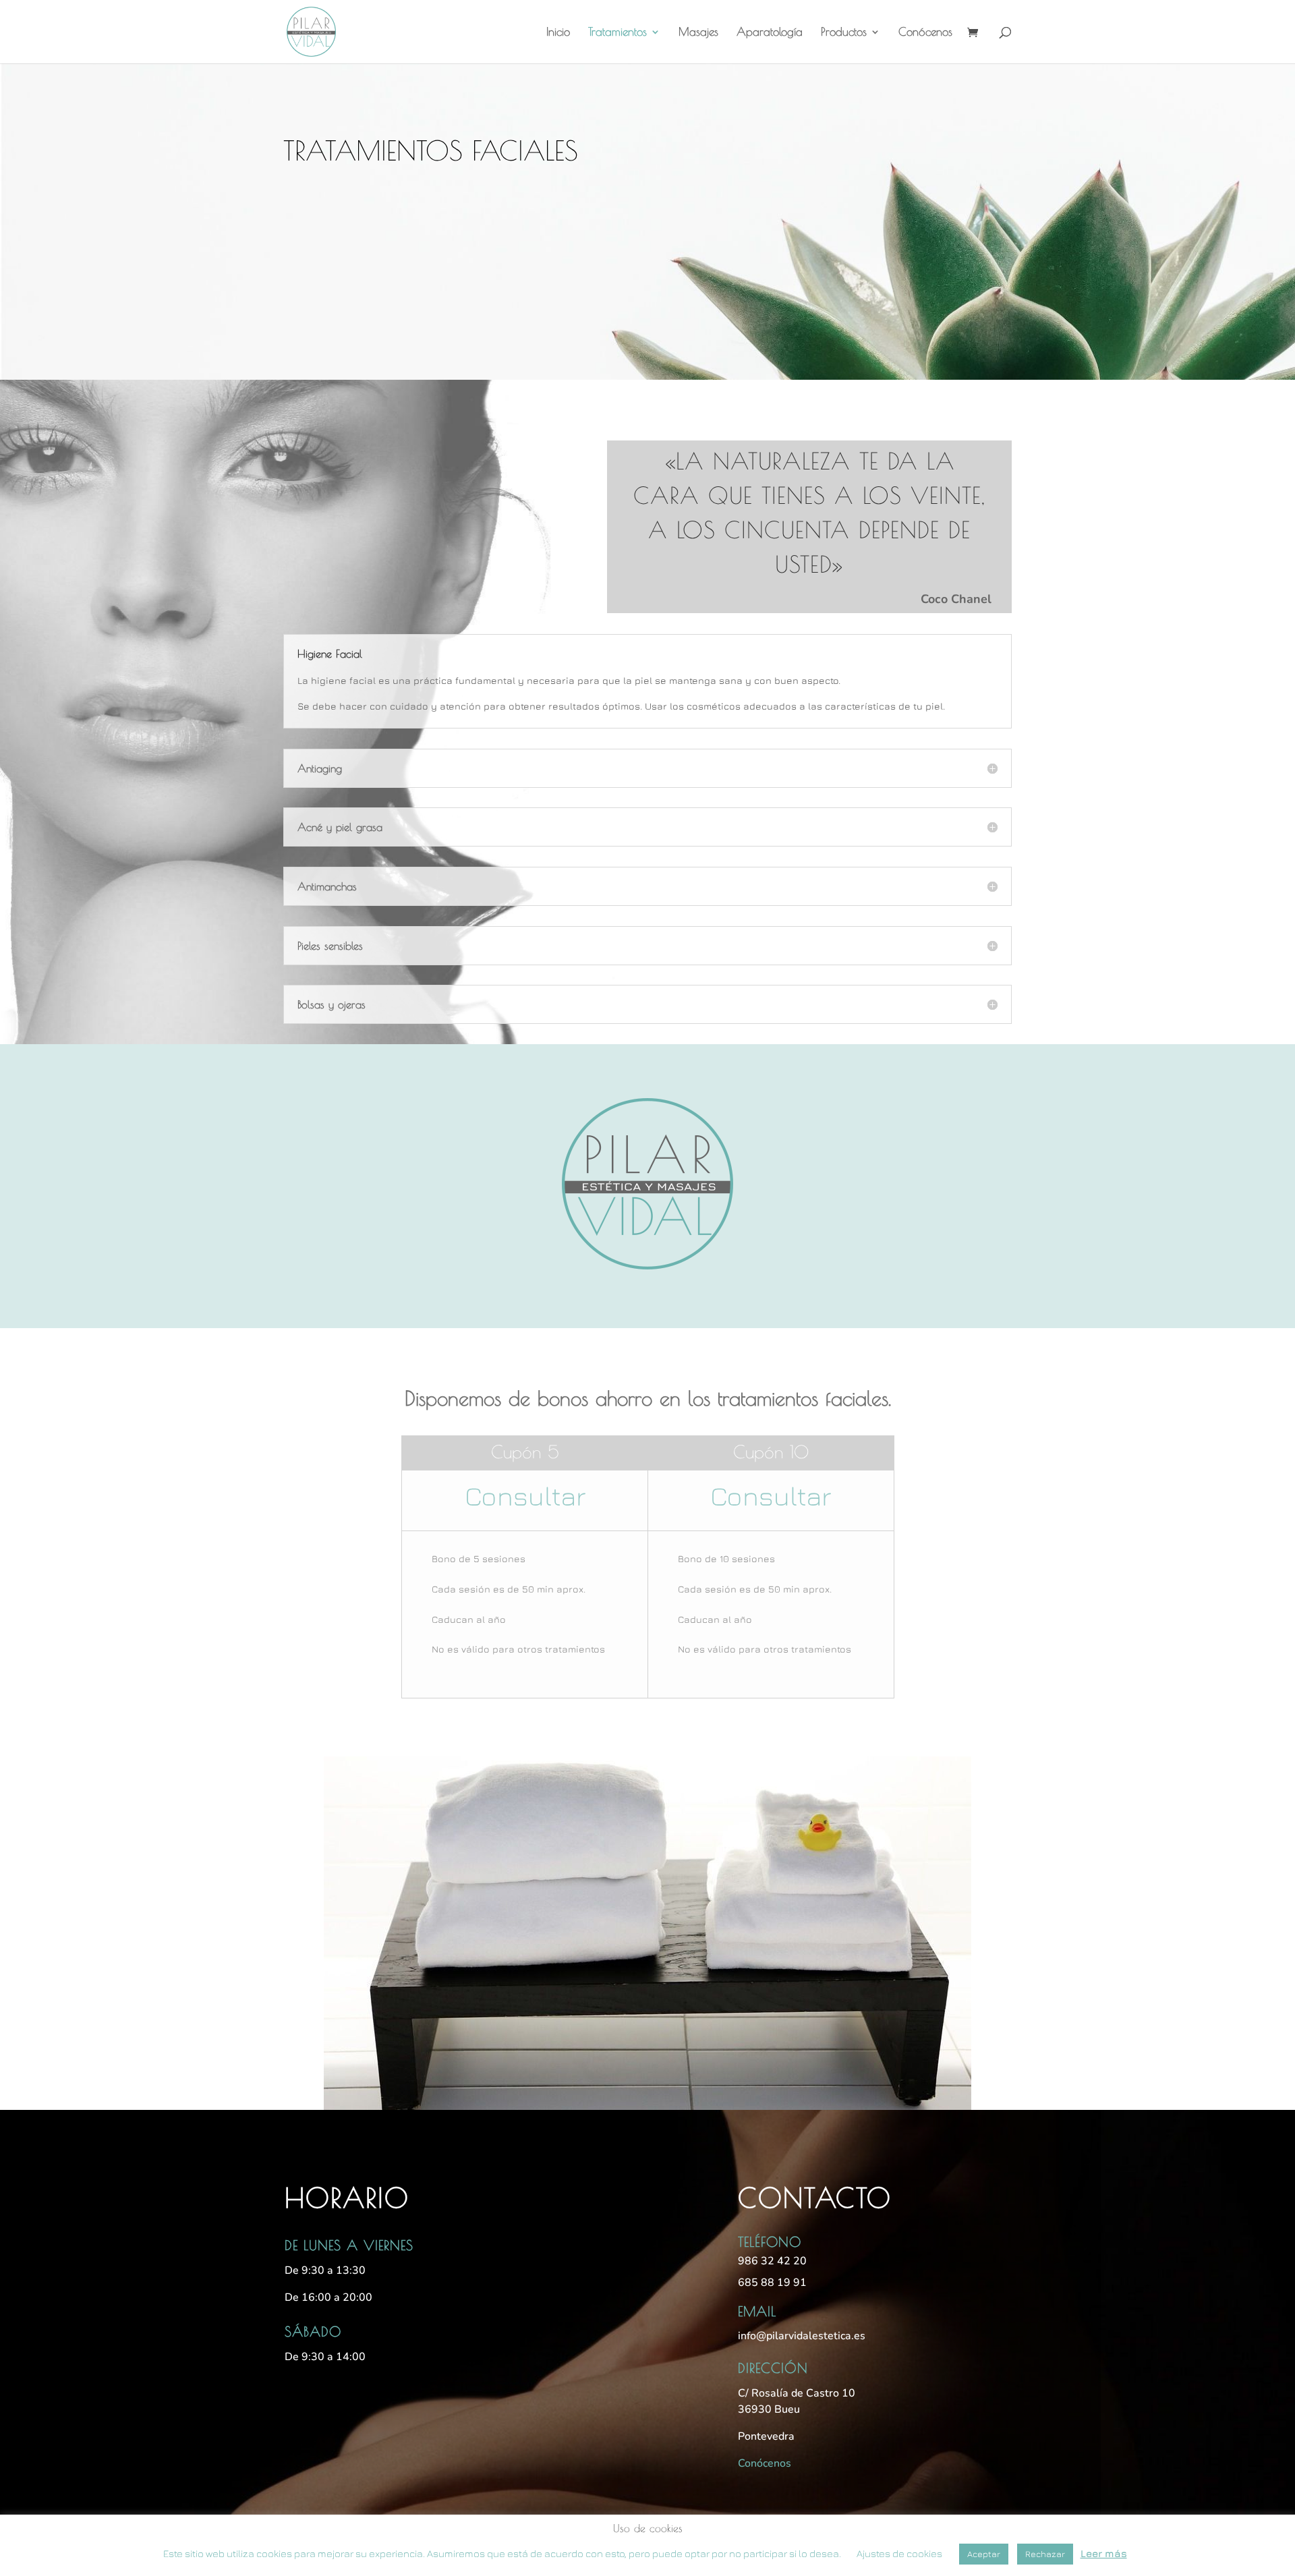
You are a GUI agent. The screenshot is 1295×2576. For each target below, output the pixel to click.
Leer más (1104, 2553)
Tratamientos (617, 33)
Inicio (558, 33)
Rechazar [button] (1045, 2554)
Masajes (698, 33)
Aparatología (770, 33)
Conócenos (925, 33)
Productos (844, 33)
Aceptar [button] (984, 2554)
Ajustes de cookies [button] (899, 2553)
